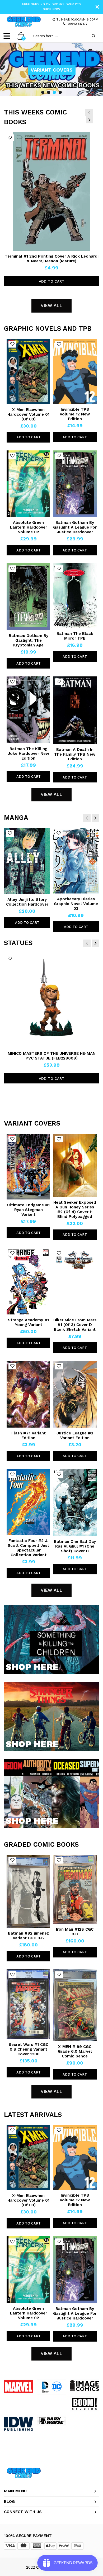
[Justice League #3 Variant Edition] (75, 1394)
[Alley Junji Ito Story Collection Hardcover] (27, 861)
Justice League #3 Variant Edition (75, 1435)
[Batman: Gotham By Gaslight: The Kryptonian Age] (28, 597)
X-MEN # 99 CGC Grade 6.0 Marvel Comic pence (75, 2051)
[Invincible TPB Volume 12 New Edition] (75, 371)
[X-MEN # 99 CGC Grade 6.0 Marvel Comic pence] (75, 2005)
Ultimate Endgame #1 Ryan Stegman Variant (28, 1210)
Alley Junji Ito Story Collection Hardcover (27, 902)
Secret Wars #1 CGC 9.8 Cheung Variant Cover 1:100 (29, 2049)
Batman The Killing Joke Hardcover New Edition (28, 754)
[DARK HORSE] (51, 2421)
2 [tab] (49, 92)
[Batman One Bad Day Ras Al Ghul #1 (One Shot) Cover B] (75, 1502)
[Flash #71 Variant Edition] (28, 1394)
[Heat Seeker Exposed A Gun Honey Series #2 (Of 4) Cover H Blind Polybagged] (75, 1165)
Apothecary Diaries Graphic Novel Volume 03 (76, 904)
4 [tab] (60, 92)
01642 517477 (78, 24)
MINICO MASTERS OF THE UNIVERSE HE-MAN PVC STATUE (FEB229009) (52, 1056)
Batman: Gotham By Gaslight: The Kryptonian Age (29, 640)
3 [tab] (54, 92)
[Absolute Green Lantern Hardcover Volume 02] (28, 484)
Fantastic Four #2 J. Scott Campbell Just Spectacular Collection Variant (28, 1548)
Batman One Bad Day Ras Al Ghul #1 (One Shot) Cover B (75, 1546)
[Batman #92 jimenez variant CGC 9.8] (28, 1891)
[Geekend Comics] (24, 22)
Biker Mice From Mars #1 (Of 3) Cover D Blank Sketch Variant (75, 1325)
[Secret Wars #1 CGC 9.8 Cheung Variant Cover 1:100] (28, 2004)
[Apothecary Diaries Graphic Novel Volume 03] (76, 861)
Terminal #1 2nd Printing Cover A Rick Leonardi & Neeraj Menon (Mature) (52, 259)
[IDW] (18, 2424)
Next (90, 120)
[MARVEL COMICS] (18, 2387)
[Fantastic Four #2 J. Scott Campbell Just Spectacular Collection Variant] (28, 1502)
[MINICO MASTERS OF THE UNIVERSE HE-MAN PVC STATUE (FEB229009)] (51, 1001)
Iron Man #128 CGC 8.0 (75, 1932)
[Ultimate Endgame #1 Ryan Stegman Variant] (28, 1167)
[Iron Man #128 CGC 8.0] (75, 1889)
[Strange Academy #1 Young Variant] (28, 1281)
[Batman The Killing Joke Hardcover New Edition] (28, 710)
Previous (89, 113)
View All (51, 305)
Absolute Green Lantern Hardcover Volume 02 (29, 527)
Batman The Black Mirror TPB (75, 636)
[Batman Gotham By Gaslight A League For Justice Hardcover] (75, 484)
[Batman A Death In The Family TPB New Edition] (75, 710)
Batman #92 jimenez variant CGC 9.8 (28, 1936)
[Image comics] (85, 2386)
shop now (51, 9)
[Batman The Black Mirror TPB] (75, 596)
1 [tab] (43, 92)
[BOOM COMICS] (85, 2404)
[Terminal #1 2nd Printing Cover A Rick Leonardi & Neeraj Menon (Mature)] (52, 192)
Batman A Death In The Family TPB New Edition (75, 754)
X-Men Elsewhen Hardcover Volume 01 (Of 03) (28, 414)
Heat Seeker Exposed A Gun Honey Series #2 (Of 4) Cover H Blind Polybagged (75, 1209)
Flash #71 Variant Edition (29, 1435)
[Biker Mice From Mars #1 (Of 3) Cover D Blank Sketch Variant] (75, 1281)
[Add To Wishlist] (10, 138)
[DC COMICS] (51, 2387)
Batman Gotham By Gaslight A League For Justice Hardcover (75, 527)
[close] (97, 7)
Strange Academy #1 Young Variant (28, 1322)
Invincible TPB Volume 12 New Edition (75, 414)
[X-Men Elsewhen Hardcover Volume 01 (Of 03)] (28, 371)
